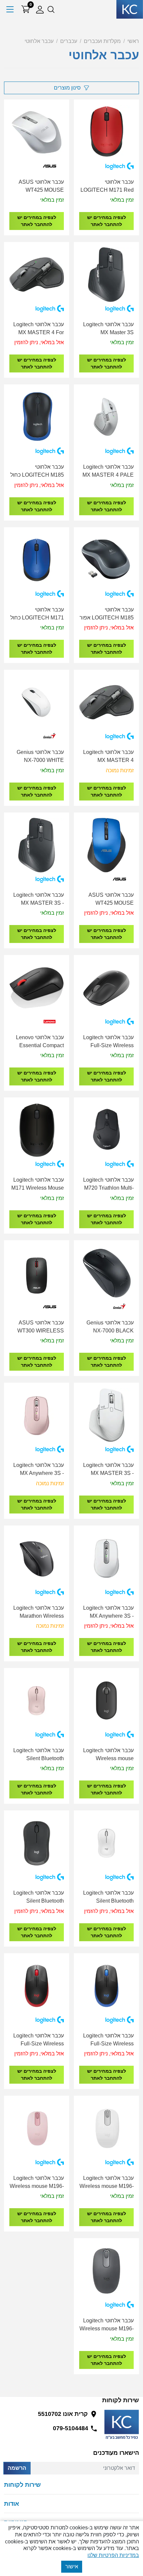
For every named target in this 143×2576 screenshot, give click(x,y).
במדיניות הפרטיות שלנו (113, 2555)
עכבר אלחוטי (39, 41)
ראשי (133, 41)
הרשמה (17, 2468)
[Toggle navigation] (10, 9)
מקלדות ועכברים (102, 41)
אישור (72, 2567)
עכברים (69, 41)
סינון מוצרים (67, 88)
